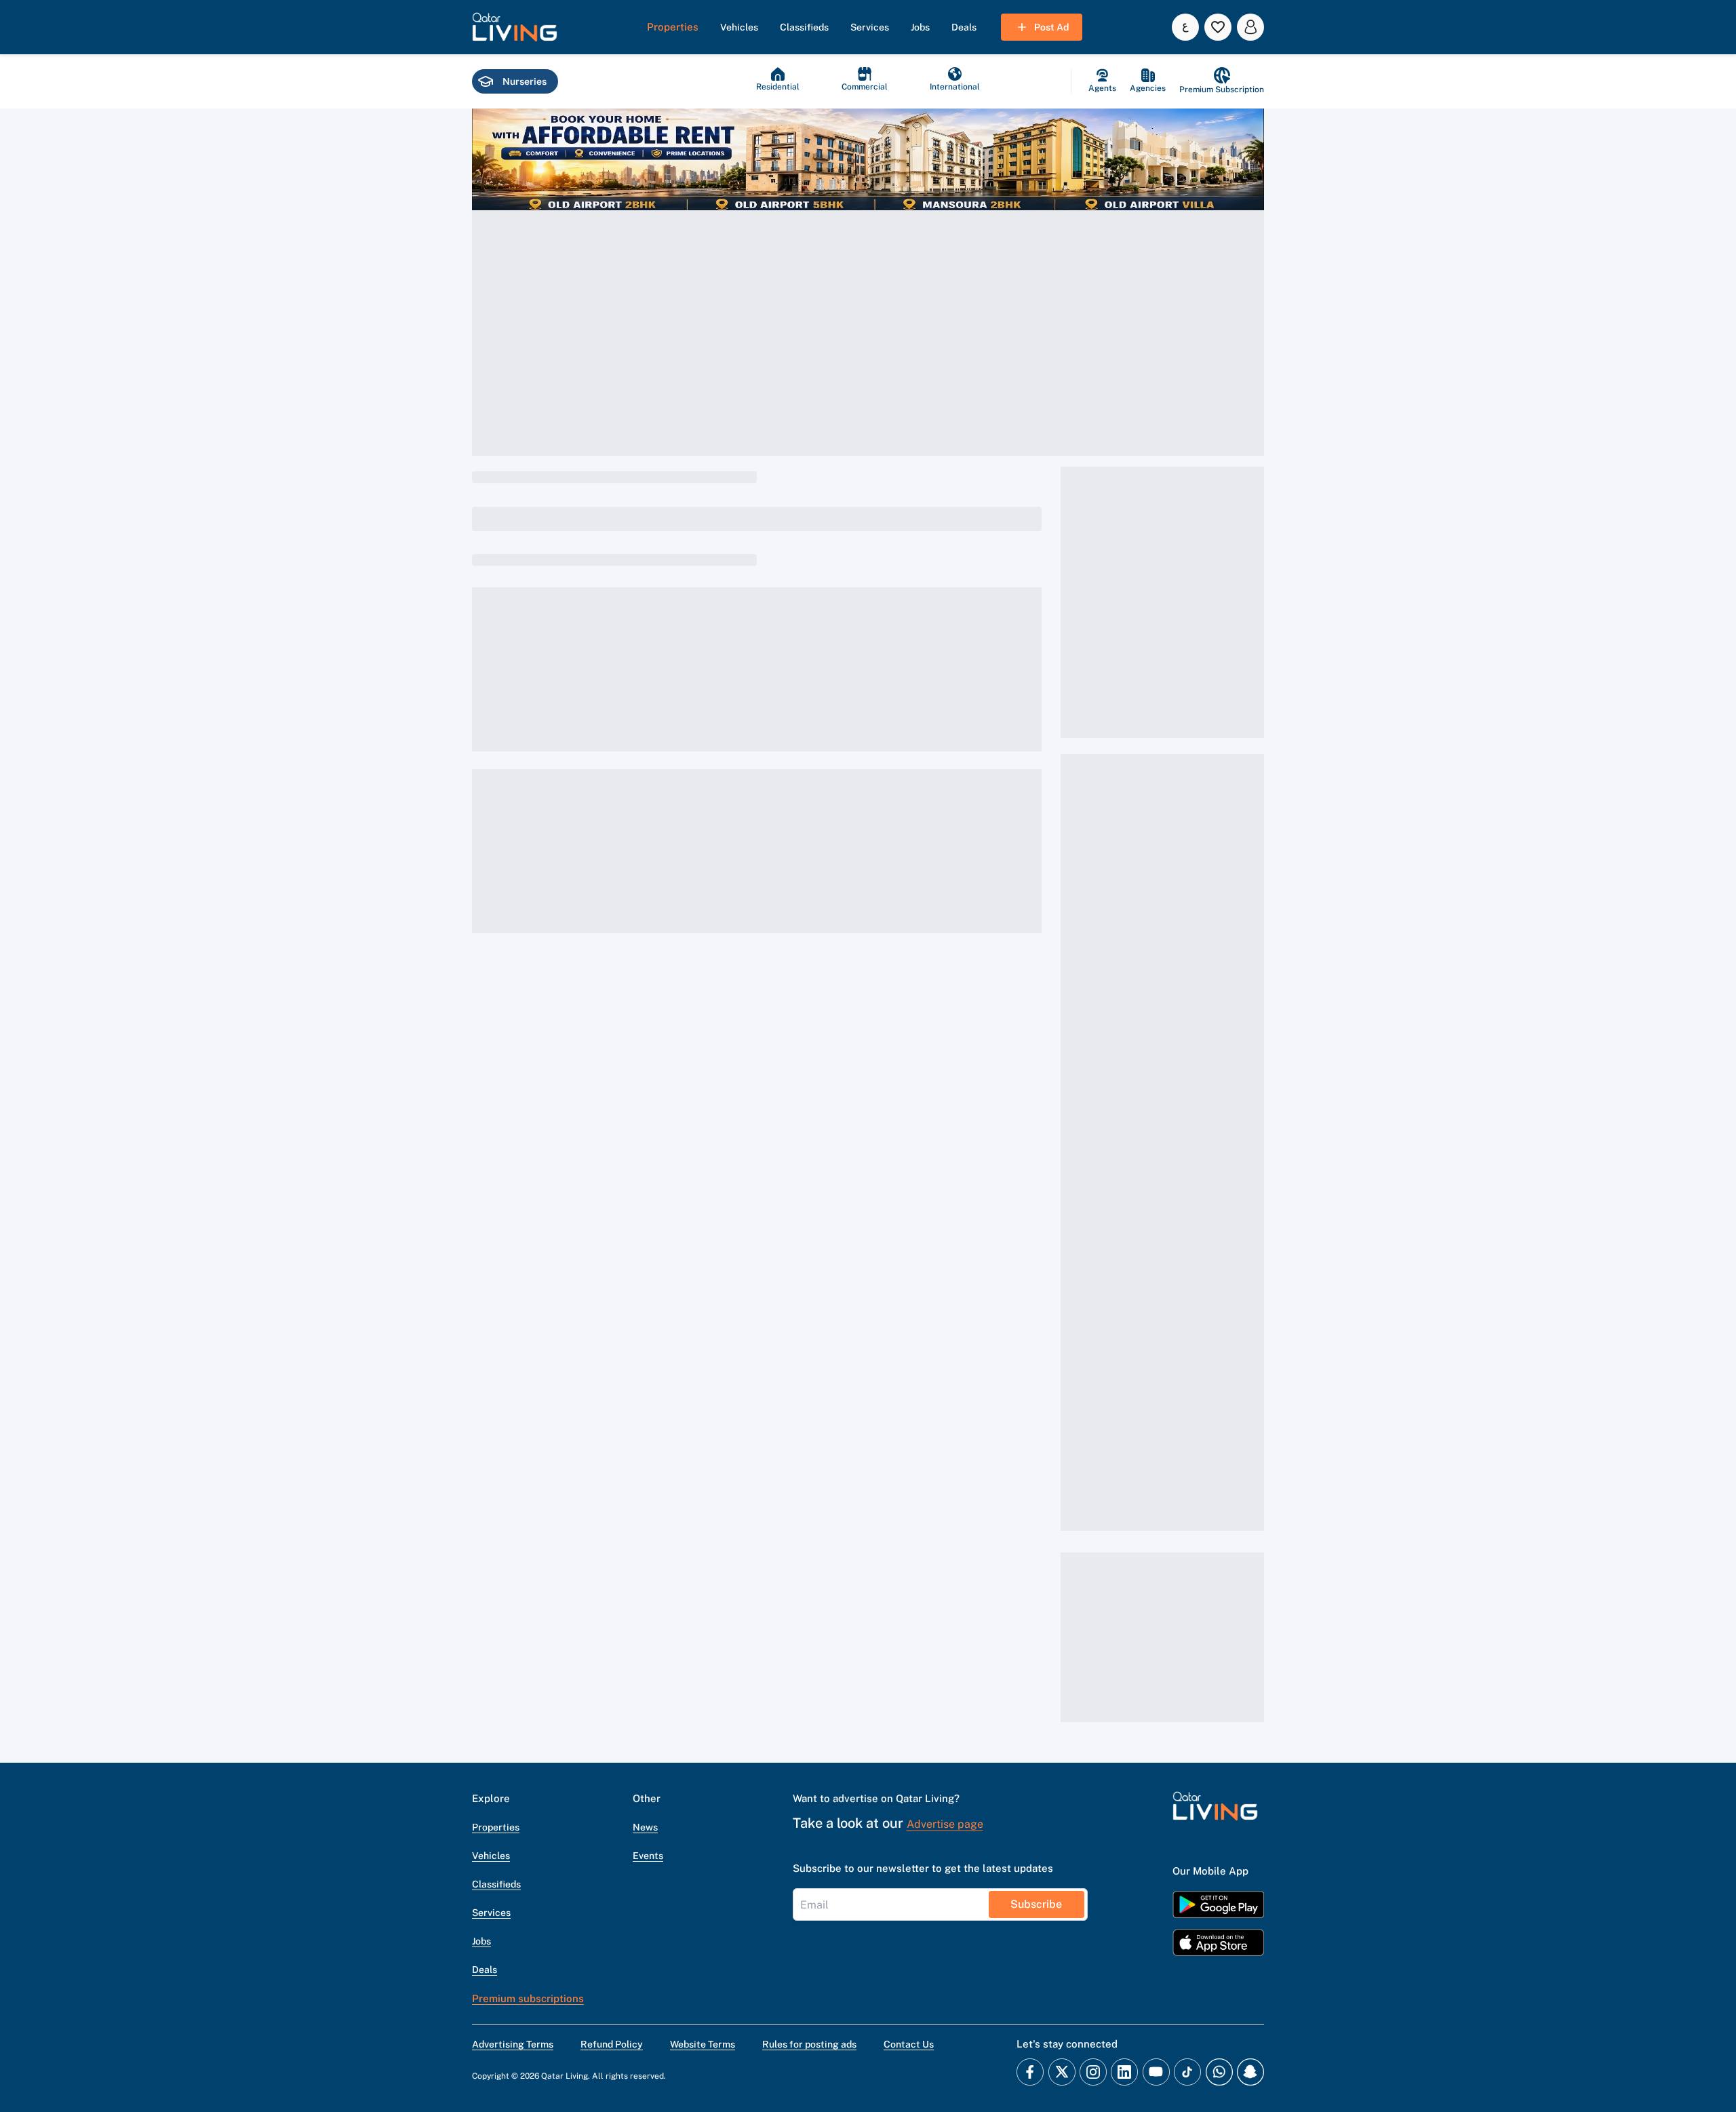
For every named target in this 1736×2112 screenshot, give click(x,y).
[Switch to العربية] (1185, 27)
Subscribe (1036, 1904)
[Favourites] (1218, 27)
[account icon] (1250, 27)
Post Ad (1051, 27)
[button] (515, 27)
